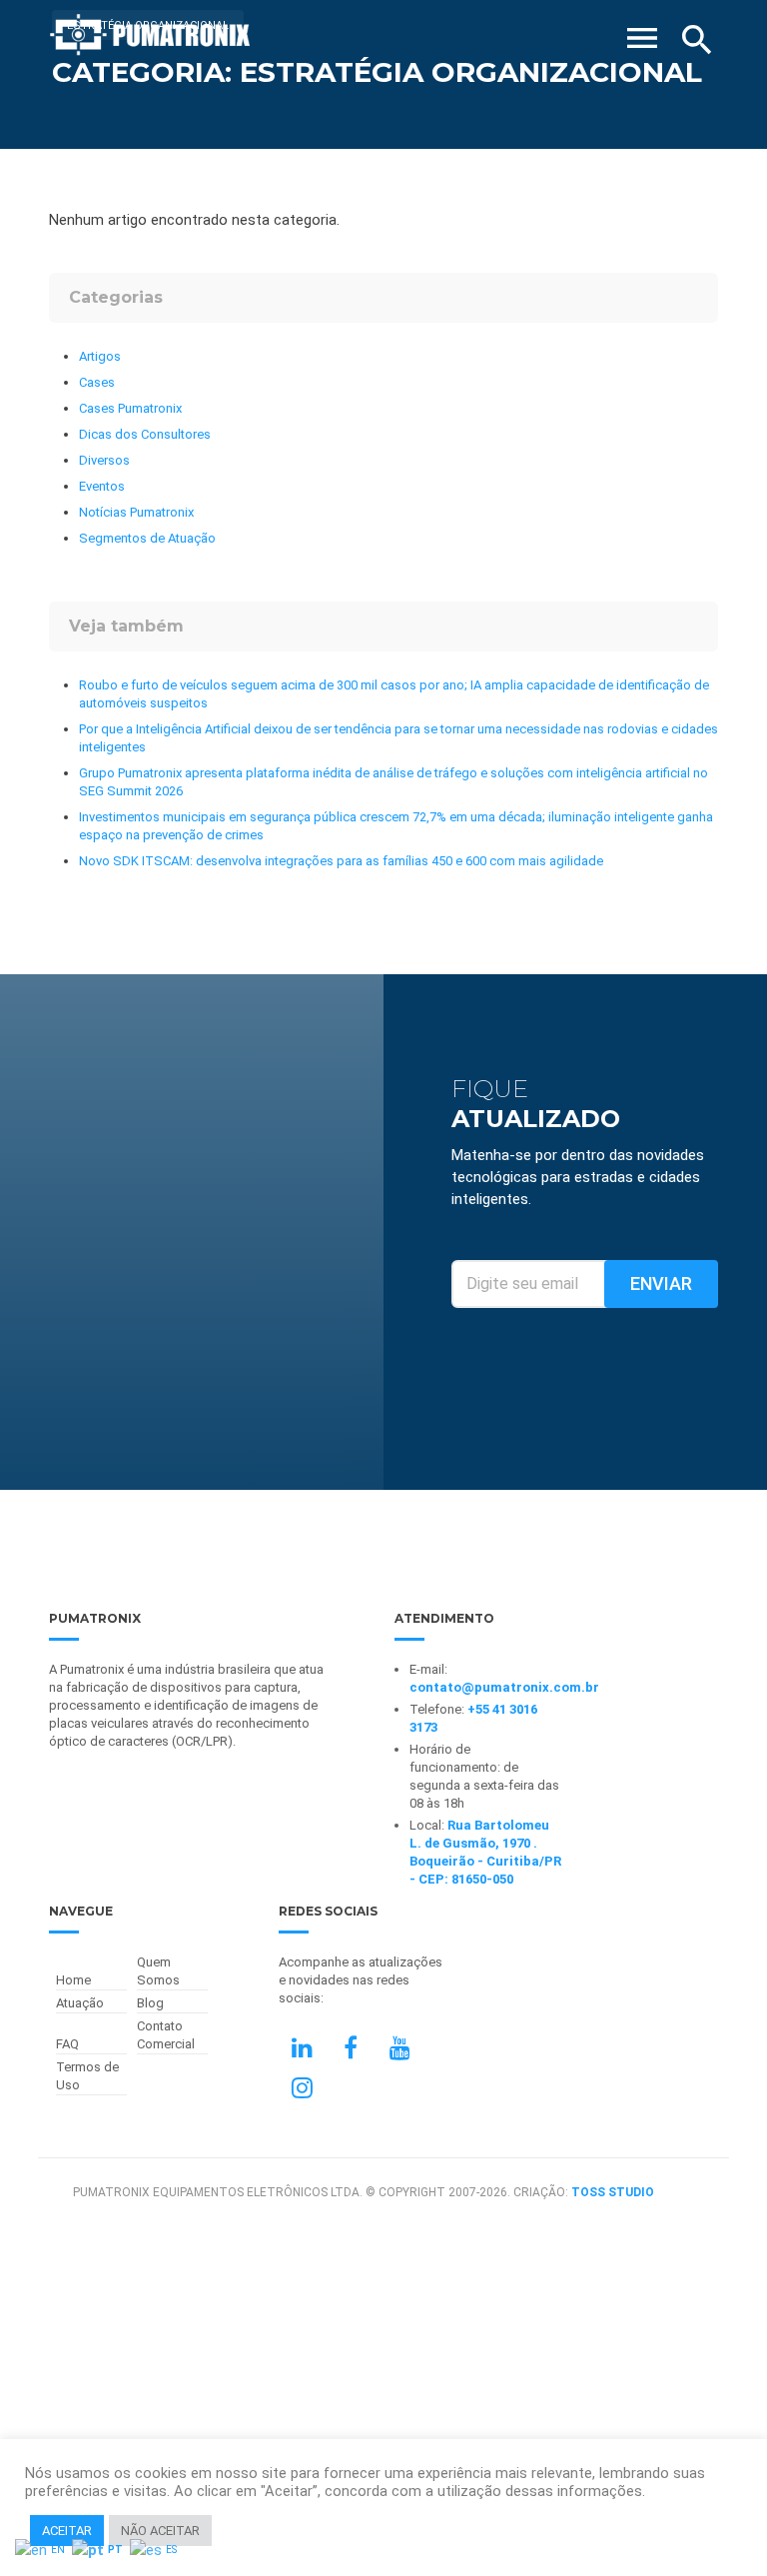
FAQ (67, 2044)
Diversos (104, 460)
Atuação (80, 2003)
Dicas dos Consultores (145, 434)
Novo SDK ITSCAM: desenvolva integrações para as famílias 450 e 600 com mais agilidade (341, 861)
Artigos (100, 356)
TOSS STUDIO (613, 2192)
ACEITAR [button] (67, 2531)
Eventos (102, 486)
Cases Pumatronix (130, 408)
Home (73, 1980)
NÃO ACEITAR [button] (160, 2531)
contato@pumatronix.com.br (504, 1687)
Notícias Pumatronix (136, 512)
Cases (97, 382)
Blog (150, 2003)
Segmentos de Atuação (147, 538)
